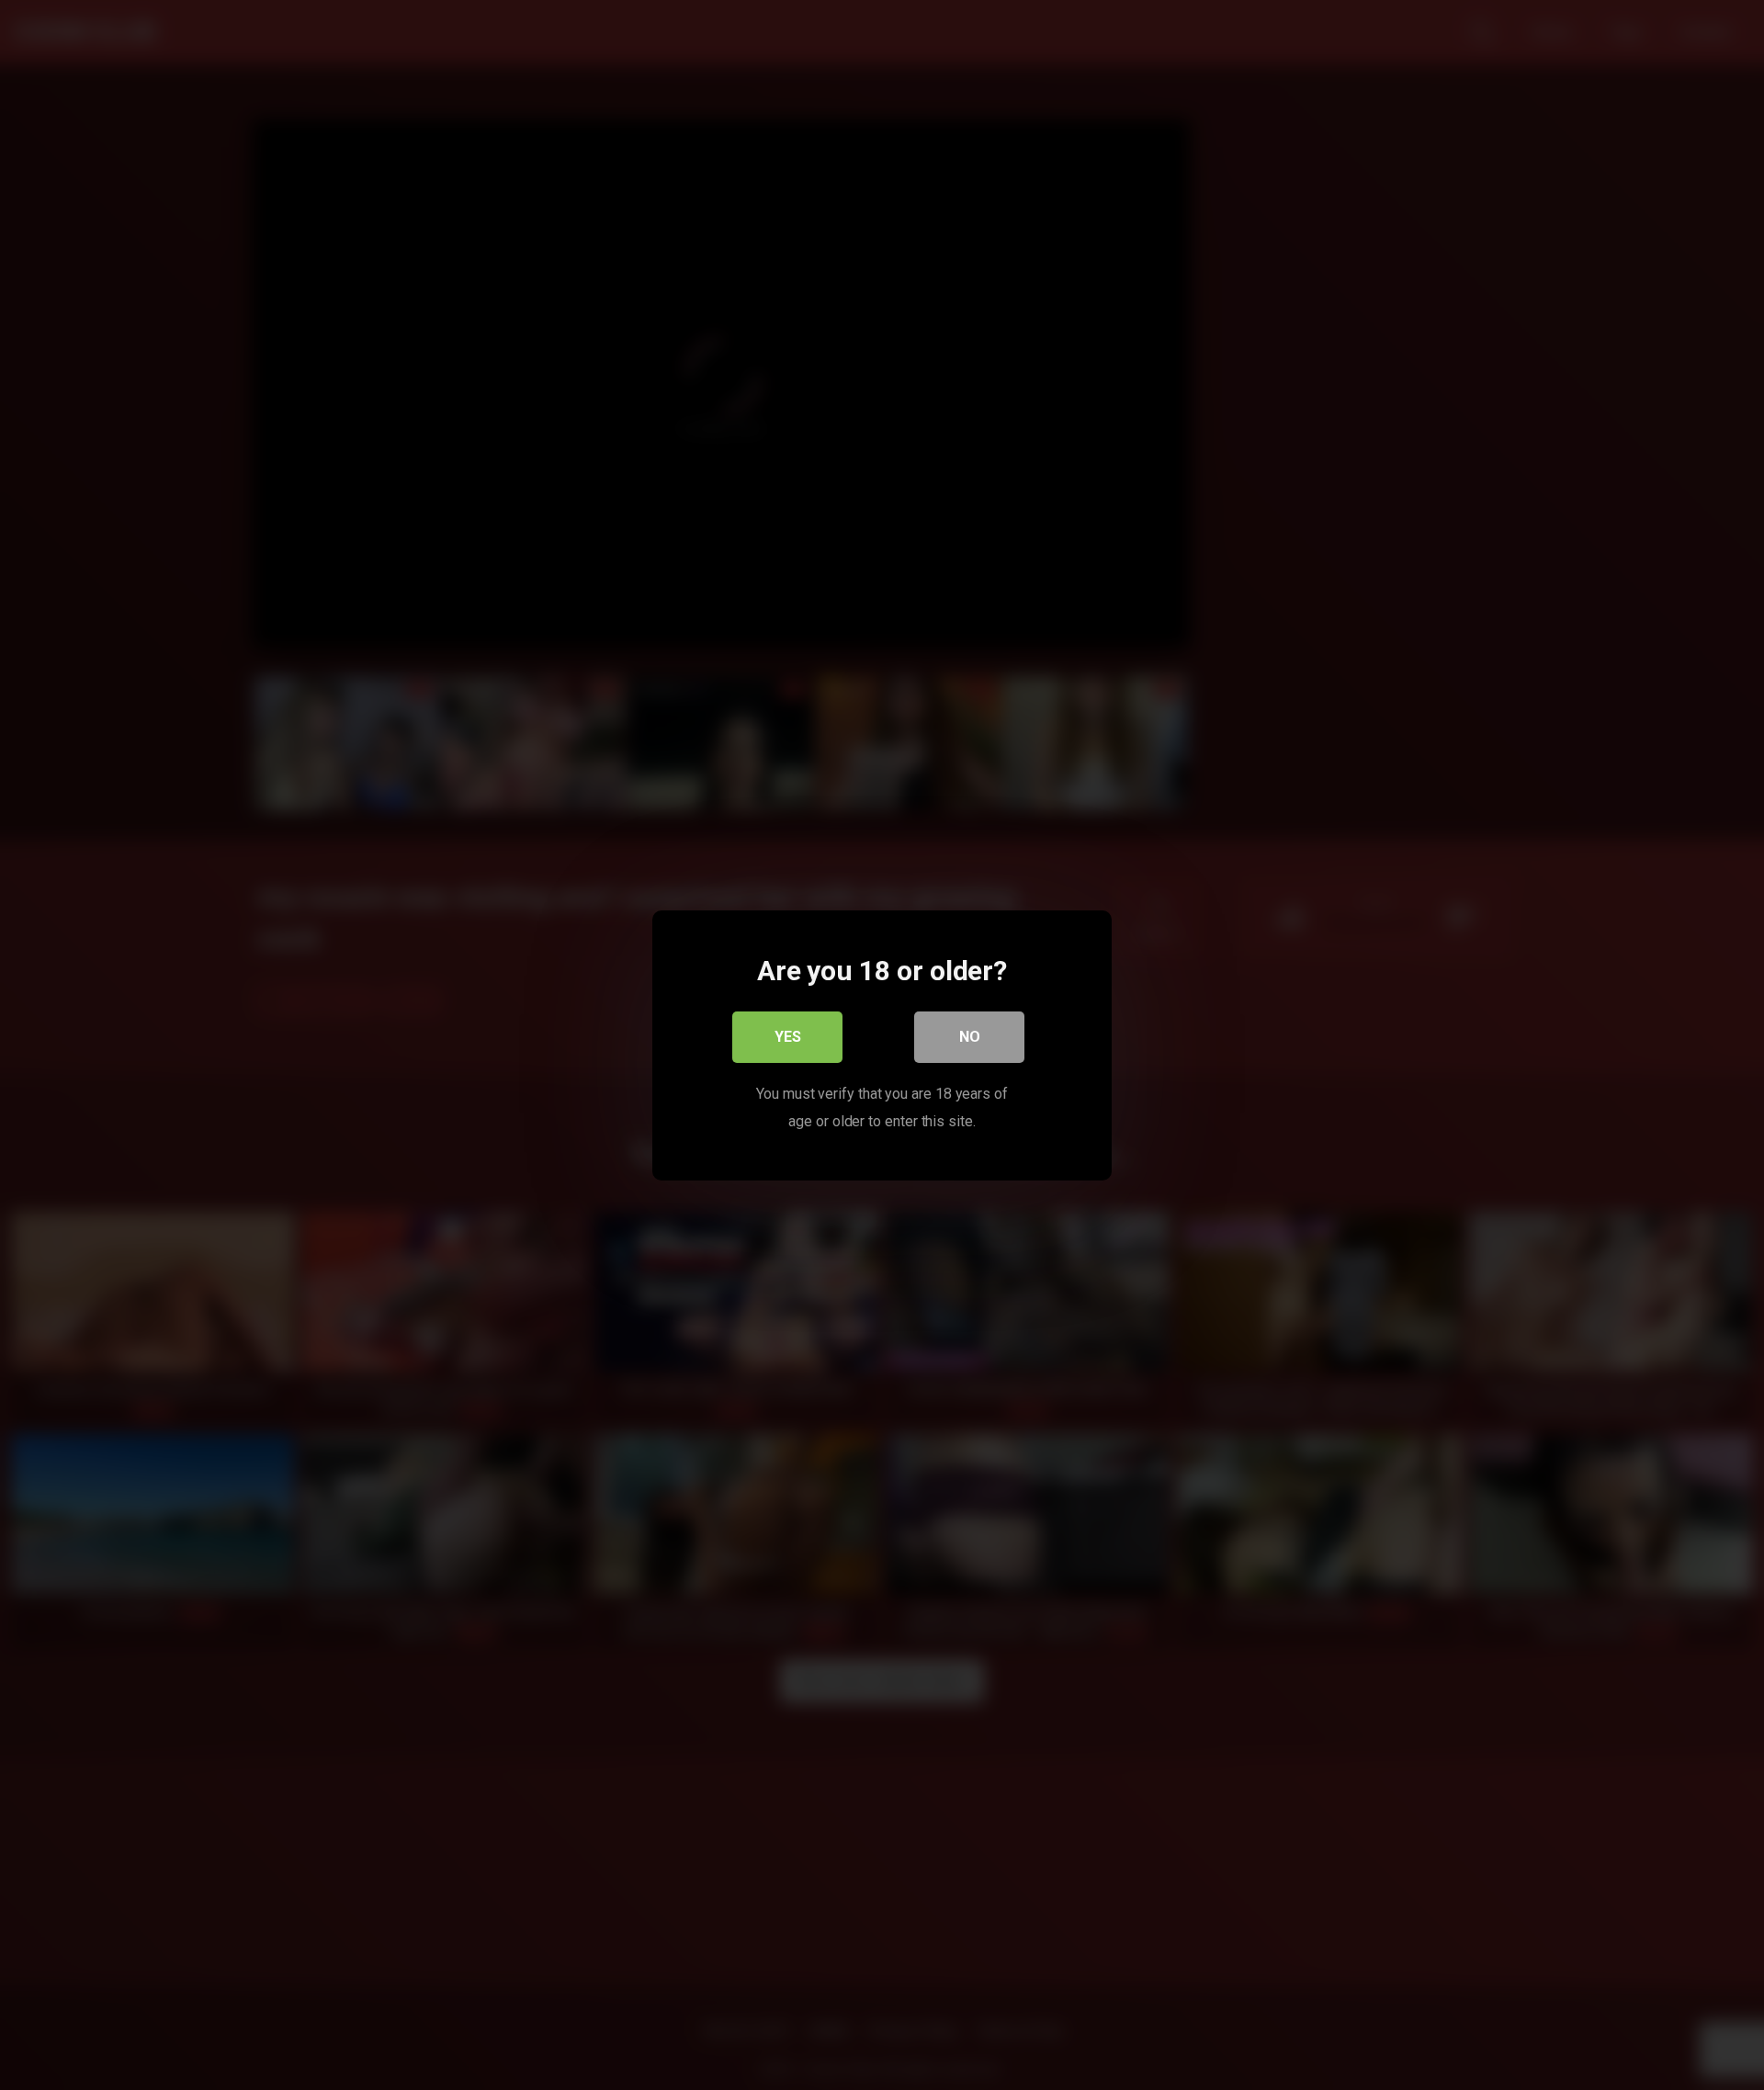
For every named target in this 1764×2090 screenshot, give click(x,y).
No (970, 1036)
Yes (788, 1036)
